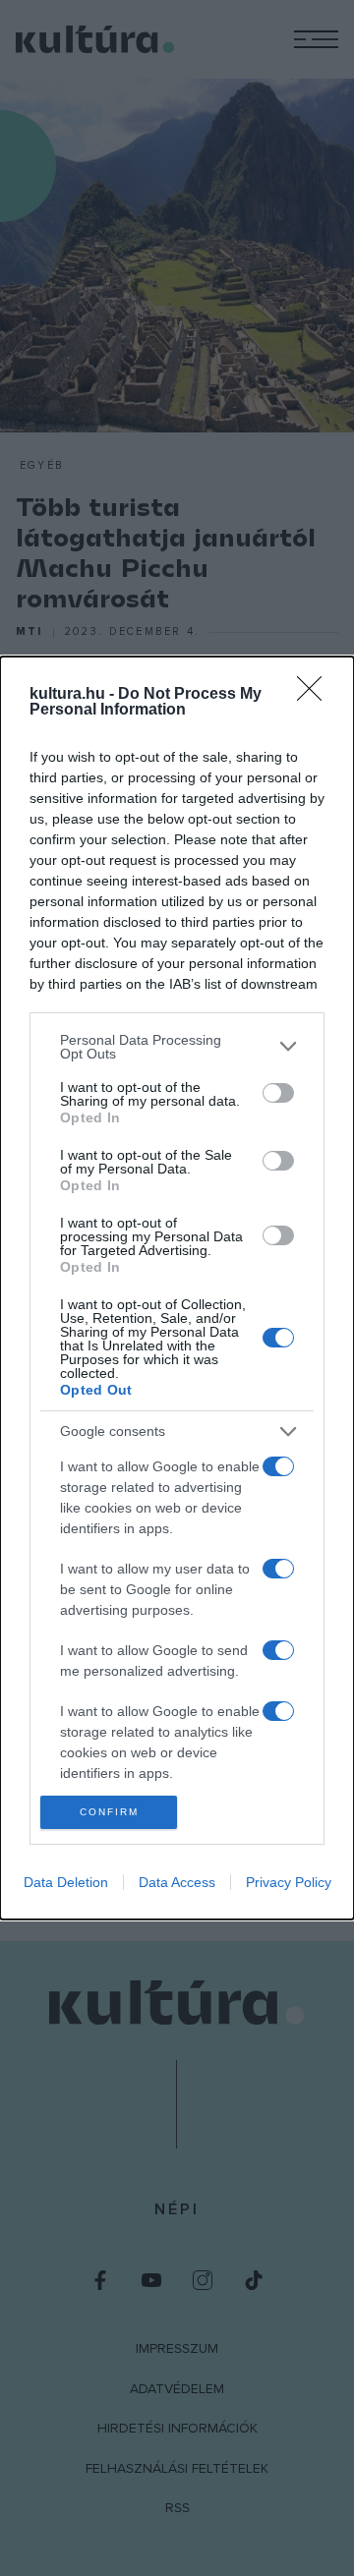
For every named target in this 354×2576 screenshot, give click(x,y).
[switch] (278, 1093)
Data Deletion (66, 1882)
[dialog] (177, 1288)
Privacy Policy (289, 1882)
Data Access (177, 1882)
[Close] (316, 695)
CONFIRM (109, 1812)
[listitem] (177, 1047)
